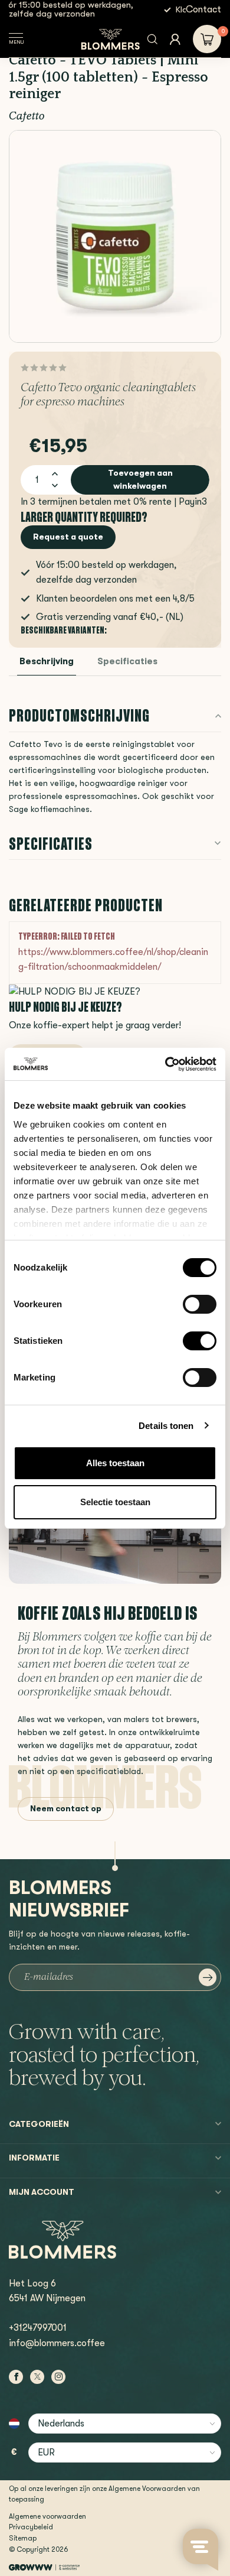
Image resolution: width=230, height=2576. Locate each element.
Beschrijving (47, 662)
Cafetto (27, 117)
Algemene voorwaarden (47, 2516)
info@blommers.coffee (57, 2343)
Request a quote (68, 537)
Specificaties (127, 662)
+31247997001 (38, 2328)
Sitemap (23, 2538)
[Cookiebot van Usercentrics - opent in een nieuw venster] (165, 1064)
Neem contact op (66, 1808)
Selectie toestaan (115, 1502)
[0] (207, 39)
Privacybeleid (31, 2527)
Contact (203, 9)
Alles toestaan (115, 1463)
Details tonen (166, 1426)
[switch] (200, 1304)
